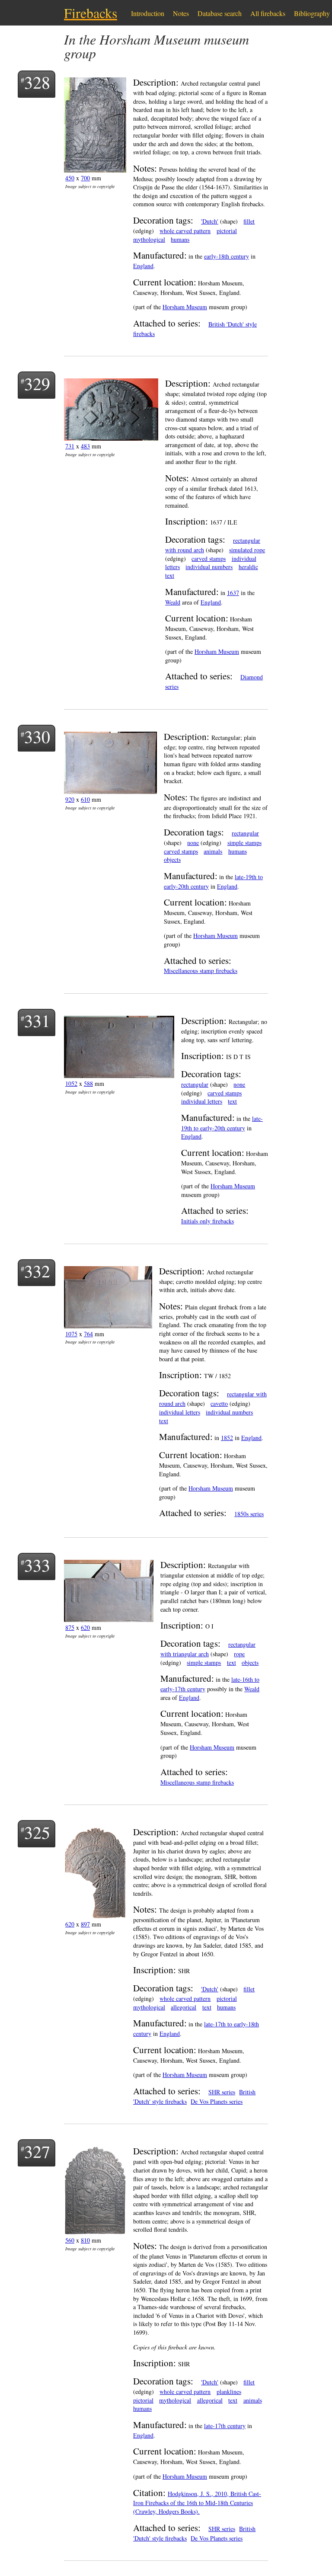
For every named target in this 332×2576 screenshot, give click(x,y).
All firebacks (268, 13)
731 (70, 446)
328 (37, 82)
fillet (249, 221)
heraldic (248, 567)
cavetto (219, 1403)
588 (88, 1083)
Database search (220, 13)
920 (70, 799)
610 (85, 799)
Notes (181, 13)
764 (88, 1334)
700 (85, 178)
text (170, 575)
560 (70, 2240)
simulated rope (247, 550)
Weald (173, 602)
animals (213, 851)
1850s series (249, 1514)
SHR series (222, 2092)
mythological (149, 239)
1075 (71, 1334)
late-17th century (225, 2426)
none (193, 843)
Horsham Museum (185, 307)
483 (85, 446)
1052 (71, 1083)
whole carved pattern (185, 231)
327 (37, 2151)
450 (70, 178)
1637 (233, 593)
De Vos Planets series (217, 2101)
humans (180, 239)
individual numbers (209, 567)
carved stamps (209, 558)
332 (37, 1271)
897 (85, 1924)
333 (37, 1565)
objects (172, 859)
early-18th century (227, 256)
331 (37, 1020)
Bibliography (312, 13)
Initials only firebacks (207, 1221)
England (143, 266)
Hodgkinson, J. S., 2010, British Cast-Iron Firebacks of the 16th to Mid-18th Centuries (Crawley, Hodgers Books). (197, 2503)
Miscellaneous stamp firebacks (201, 971)
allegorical (184, 2007)
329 (37, 383)
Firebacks (91, 13)
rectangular (245, 833)
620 (85, 1627)
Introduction (148, 13)
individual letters (202, 1101)
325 (37, 1832)
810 (85, 2240)
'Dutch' (210, 221)
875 (70, 1627)
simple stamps (244, 843)
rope (239, 1654)
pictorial (227, 231)
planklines (229, 2392)
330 (37, 736)
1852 (227, 1438)
